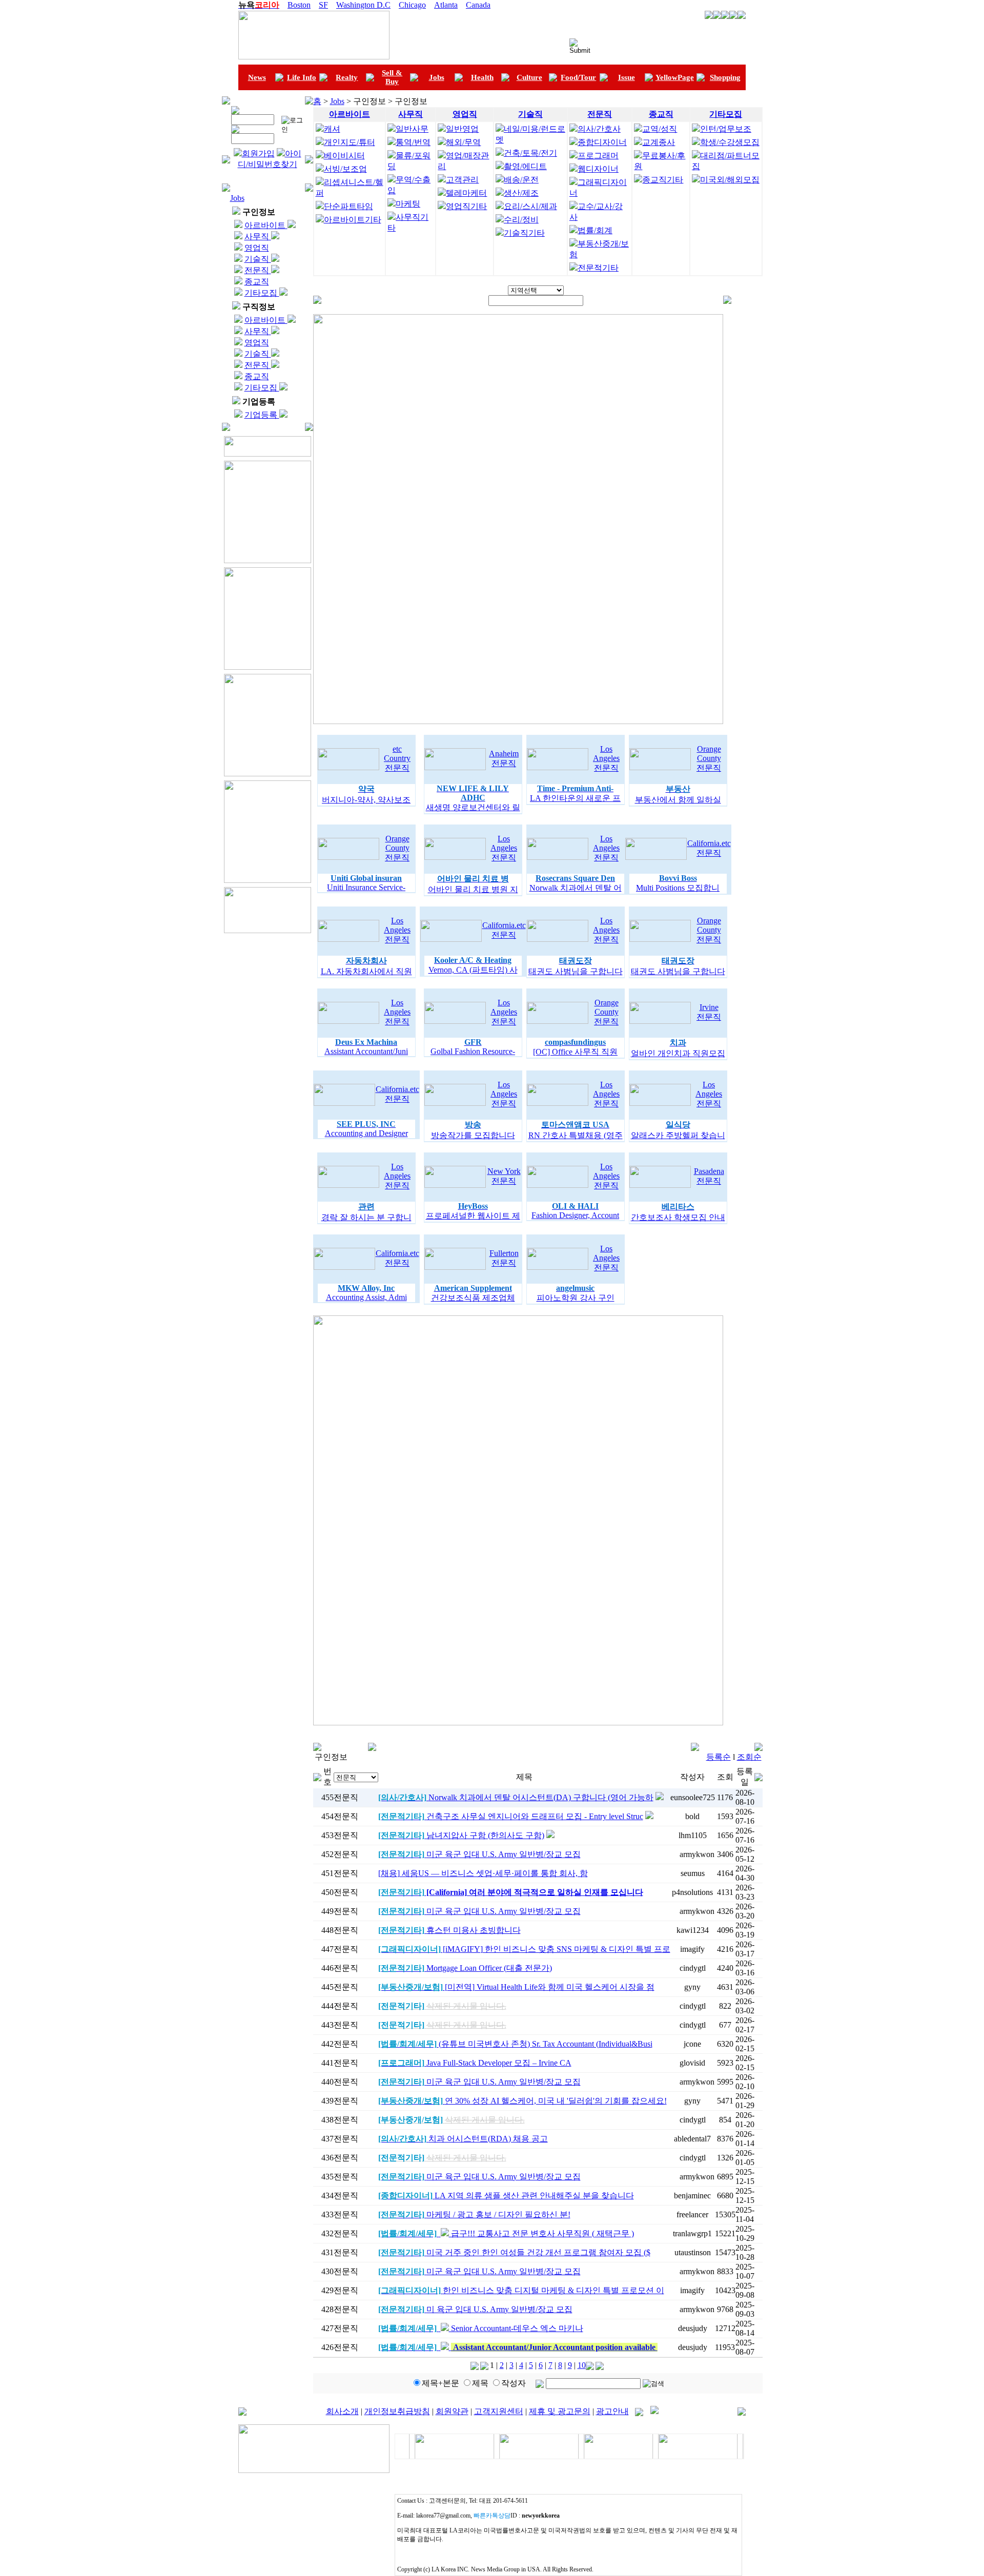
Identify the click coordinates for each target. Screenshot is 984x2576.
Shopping (725, 77)
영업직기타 (466, 206)
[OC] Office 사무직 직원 (575, 1052)
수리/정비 (521, 220)
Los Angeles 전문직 (606, 758)
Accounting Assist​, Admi (366, 1297)
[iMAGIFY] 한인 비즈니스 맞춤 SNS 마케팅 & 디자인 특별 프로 (524, 1949)
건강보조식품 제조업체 (473, 1298)
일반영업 (462, 129)
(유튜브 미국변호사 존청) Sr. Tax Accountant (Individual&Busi (515, 2044)
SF (323, 5)
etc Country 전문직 (397, 758)
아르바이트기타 (353, 220)
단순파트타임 (348, 206)
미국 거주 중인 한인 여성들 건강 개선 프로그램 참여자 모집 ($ (514, 2252)
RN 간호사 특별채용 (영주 (576, 1135)
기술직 (258, 259)
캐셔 (332, 129)
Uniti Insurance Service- (366, 887)
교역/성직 (660, 129)
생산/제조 (521, 193)
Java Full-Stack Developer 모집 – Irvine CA (475, 2063)
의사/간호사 (599, 129)
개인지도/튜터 (350, 142)
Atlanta (446, 5)
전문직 (258, 270)
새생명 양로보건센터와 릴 (473, 807)
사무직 (258, 236)
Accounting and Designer (366, 1133)
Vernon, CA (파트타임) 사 (473, 970)
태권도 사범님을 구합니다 (576, 971)
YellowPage (675, 77)
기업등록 (262, 415)
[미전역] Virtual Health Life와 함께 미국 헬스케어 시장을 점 (516, 1987)
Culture (529, 77)
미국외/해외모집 (730, 180)
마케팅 (408, 204)
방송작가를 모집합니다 (473, 1135)
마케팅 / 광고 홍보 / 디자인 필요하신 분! (474, 2214)
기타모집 (262, 293)
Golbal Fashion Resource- (473, 1051)
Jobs (437, 77)
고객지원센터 (499, 2411)
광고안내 (612, 2411)
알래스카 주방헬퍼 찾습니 (678, 1135)
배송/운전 (521, 180)
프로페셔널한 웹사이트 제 (473, 1216)
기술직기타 (524, 233)
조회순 (749, 1757)
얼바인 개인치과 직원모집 (678, 1053)
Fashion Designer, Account (575, 1215)
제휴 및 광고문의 (560, 2411)
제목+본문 (440, 2383)
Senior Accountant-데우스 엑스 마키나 (481, 2328)
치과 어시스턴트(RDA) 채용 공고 (463, 2139)
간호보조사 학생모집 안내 (678, 1217)
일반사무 (412, 129)
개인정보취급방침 (397, 2411)
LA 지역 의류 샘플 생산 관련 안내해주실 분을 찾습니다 (506, 2196)
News (257, 77)
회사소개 (342, 2411)
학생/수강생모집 (730, 142)
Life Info (302, 77)
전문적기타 (598, 268)
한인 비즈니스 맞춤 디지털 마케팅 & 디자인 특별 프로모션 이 (521, 2290)
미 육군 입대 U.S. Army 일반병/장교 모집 (475, 2309)
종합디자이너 (602, 142)
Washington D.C (363, 5)
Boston (299, 5)
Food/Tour (578, 77)
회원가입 (258, 153)
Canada (478, 5)
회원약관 (452, 2411)
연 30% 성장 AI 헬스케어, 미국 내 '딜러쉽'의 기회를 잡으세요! (522, 2101)
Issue (627, 77)
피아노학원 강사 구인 (576, 1298)
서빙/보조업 (345, 169)
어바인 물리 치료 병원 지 (473, 889)
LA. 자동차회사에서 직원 (366, 971)
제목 (480, 2383)
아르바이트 (266, 225)
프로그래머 (598, 156)
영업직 (257, 248)
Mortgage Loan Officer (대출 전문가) (465, 1968)
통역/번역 (413, 142)
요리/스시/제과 (530, 206)
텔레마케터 (466, 193)
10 (582, 2365)
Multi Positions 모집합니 (678, 888)
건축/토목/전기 (530, 153)
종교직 (257, 282)
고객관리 (462, 180)
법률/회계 (595, 230)
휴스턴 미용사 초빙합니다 (449, 1930)
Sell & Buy (392, 77)
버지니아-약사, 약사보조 (366, 800)
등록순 (719, 1757)
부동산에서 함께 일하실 (678, 800)
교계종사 (659, 142)
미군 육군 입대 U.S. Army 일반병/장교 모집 (479, 1854)
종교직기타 (663, 180)
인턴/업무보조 (726, 129)
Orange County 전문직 (709, 758)
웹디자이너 (598, 169)
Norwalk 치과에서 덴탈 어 (576, 888)
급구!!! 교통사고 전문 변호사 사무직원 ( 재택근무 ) (506, 2233)
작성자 (514, 2383)
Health (482, 77)
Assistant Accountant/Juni (366, 1051)
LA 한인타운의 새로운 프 (575, 798)
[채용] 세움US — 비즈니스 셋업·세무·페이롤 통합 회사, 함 (483, 1873)
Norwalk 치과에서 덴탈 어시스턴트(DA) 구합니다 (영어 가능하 (516, 1797)
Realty (347, 77)
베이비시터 (344, 156)
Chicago (412, 5)
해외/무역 (463, 142)
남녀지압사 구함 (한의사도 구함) (461, 1835)
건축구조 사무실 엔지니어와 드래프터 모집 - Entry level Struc (511, 1816)
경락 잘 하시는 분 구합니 (366, 1217)
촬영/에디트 (525, 166)
